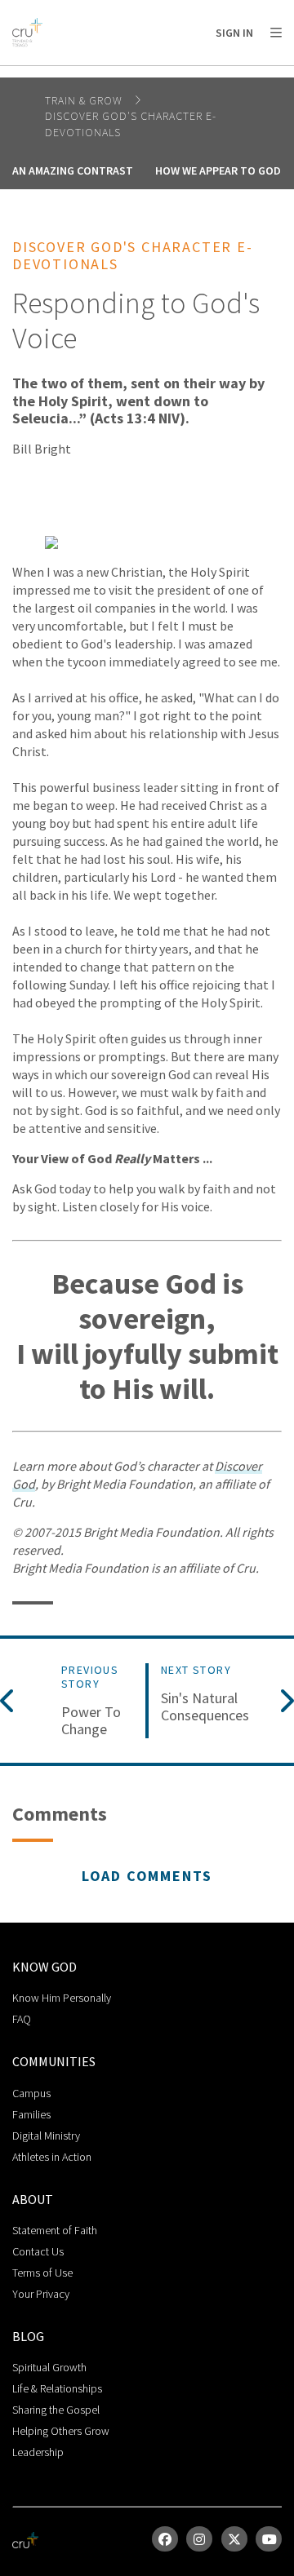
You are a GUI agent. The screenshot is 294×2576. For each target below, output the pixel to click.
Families (31, 2114)
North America (83, 74)
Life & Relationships (57, 2388)
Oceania (207, 74)
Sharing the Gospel (56, 2410)
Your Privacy (41, 2294)
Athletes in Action (52, 2157)
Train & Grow (85, 100)
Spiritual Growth (49, 2367)
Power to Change (91, 1721)
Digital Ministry (46, 2136)
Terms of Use (42, 2273)
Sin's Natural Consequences (205, 1707)
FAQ (22, 2019)
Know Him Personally (62, 1998)
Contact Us (38, 2251)
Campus (31, 2093)
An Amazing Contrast (73, 170)
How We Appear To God (218, 170)
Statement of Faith (55, 2230)
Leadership (38, 2452)
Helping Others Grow (61, 2431)
